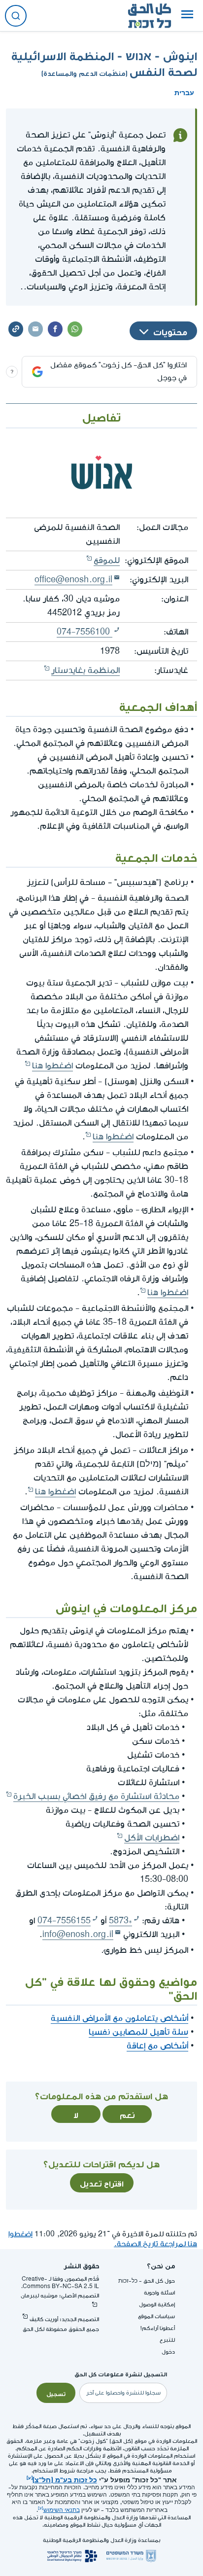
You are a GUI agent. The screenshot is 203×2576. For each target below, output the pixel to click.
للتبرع (167, 2340)
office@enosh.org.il (73, 580)
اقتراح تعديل (102, 2183)
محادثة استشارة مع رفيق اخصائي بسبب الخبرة (96, 1796)
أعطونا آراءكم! (158, 2328)
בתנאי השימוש (62, 2510)
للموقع (107, 560)
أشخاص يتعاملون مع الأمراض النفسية (119, 2018)
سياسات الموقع (156, 2316)
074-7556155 (64, 1921)
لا (76, 2114)
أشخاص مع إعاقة (157, 2046)
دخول (168, 2352)
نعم (127, 2114)
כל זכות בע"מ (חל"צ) (65, 2479)
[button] (187, 16)
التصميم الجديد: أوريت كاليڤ (64, 2319)
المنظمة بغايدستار (85, 670)
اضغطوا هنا (52, 1066)
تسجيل (56, 2393)
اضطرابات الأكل (152, 1838)
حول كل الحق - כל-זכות (147, 2281)
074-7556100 (85, 632)
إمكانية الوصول (157, 2305)
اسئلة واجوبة (159, 2293)
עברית (184, 92)
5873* (120, 1921)
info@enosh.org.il (78, 1934)
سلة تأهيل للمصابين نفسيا (138, 2032)
